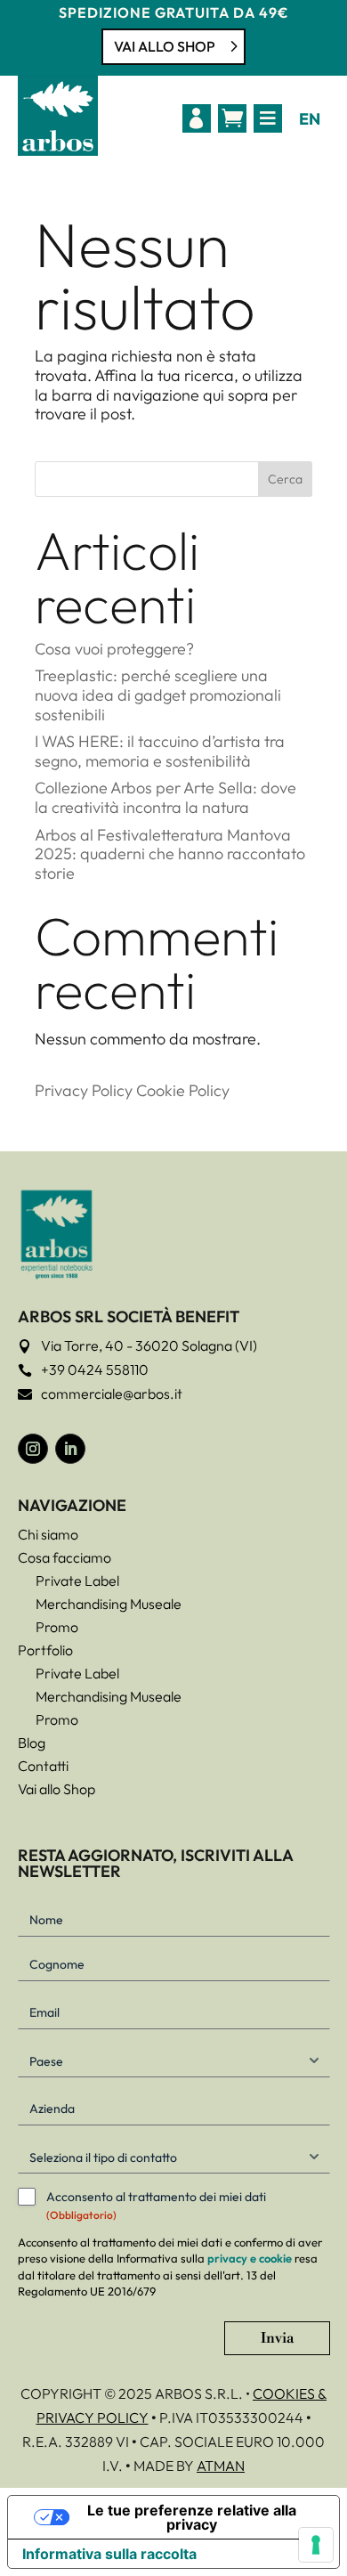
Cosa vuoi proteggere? (114, 649)
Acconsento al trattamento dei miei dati (156, 2205)
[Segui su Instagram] (33, 1449)
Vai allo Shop (165, 46)
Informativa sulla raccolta (109, 2554)
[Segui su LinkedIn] (70, 1449)
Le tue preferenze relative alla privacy (192, 2517)
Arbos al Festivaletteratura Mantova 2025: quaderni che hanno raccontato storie (170, 854)
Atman (221, 2466)
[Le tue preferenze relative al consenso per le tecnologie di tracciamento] (316, 2545)
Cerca (285, 479)
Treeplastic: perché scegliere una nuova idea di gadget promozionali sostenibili (158, 695)
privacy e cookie (250, 2258)
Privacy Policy (84, 1090)
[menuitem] (197, 118)
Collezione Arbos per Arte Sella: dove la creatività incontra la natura (165, 797)
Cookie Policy (183, 1090)
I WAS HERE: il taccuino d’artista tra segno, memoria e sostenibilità (160, 751)
